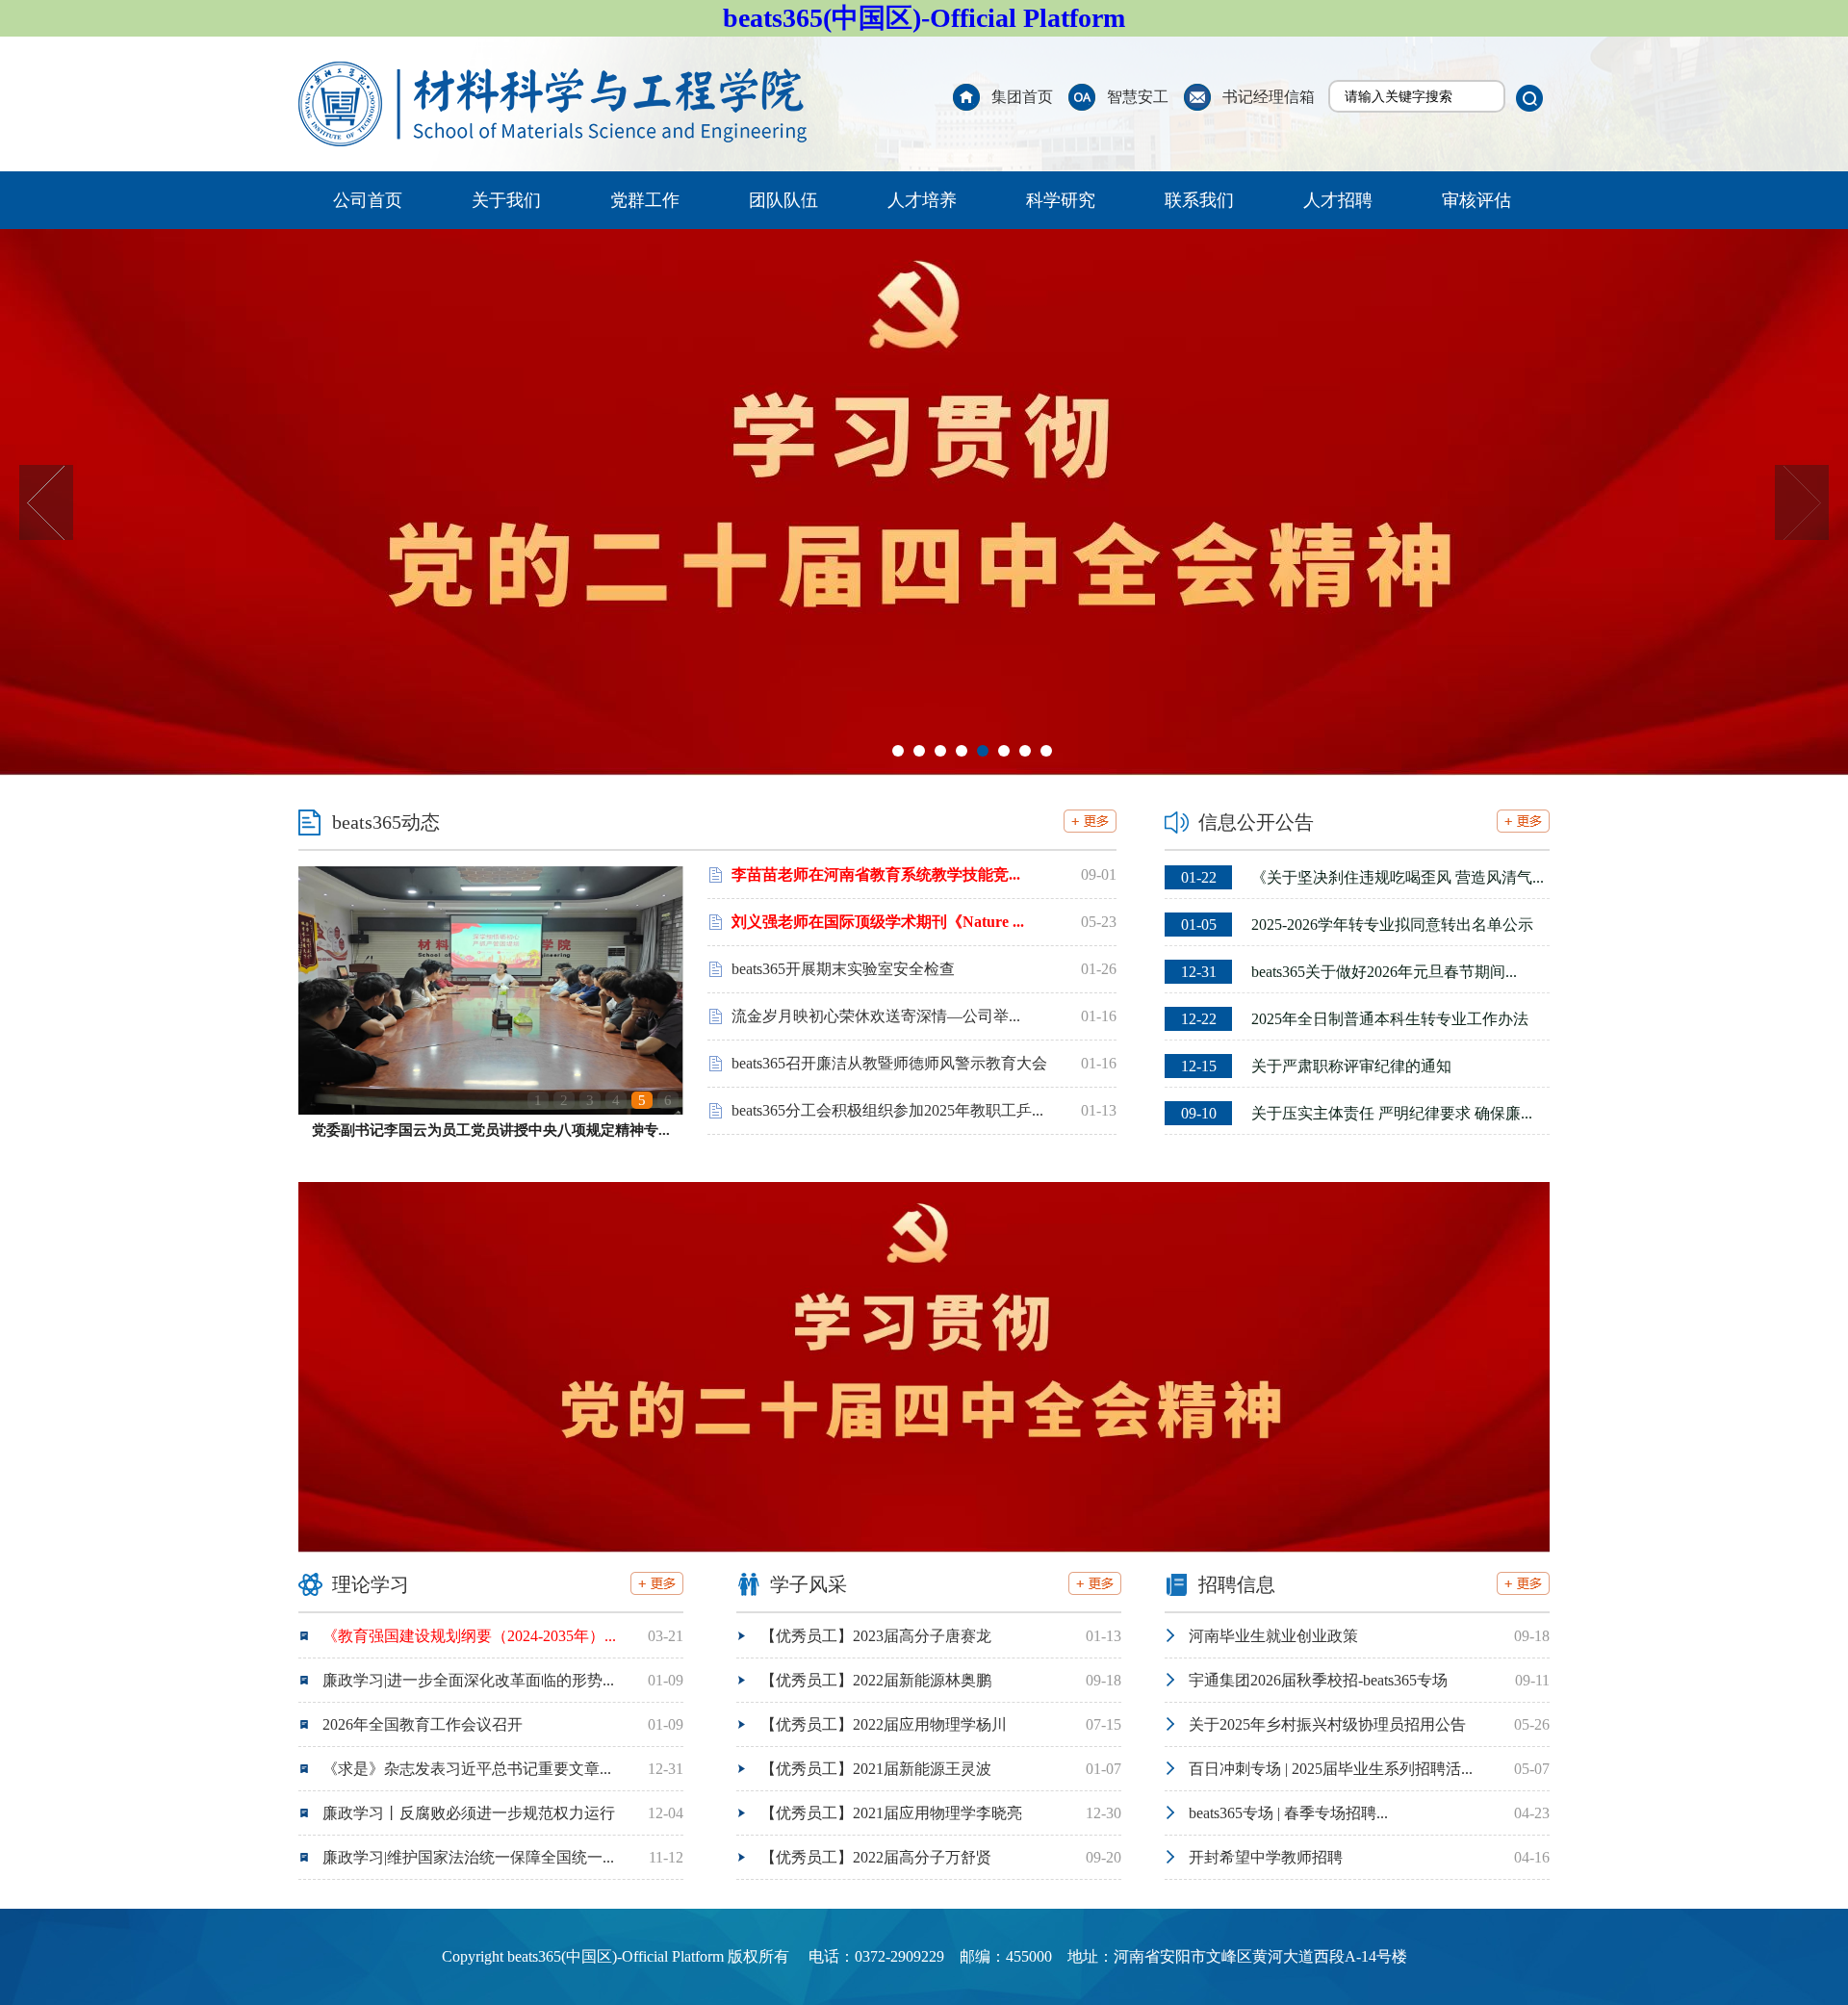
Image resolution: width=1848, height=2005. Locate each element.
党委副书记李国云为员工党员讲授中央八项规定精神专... (491, 1130)
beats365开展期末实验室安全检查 (843, 969)
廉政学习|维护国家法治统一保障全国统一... (468, 1857)
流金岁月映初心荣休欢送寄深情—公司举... (876, 1016)
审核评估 (1476, 200)
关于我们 (506, 200)
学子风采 (808, 1584)
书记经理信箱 (1269, 97)
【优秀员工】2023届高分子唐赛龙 (876, 1636)
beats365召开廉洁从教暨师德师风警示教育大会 (889, 1063)
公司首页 (368, 200)
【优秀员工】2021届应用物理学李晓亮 (891, 1813)
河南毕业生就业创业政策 (1273, 1636)
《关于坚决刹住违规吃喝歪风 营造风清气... (1362, 877)
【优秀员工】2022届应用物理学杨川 (884, 1724)
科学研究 (1061, 200)
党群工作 (645, 200)
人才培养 (922, 200)
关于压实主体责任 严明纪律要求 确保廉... (1357, 1113)
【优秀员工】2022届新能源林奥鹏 (876, 1680)
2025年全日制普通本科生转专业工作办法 (1355, 1019)
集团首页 (1022, 97)
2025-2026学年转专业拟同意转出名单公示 (1357, 925)
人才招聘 (1338, 200)
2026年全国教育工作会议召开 (423, 1724)
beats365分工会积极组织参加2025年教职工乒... (887, 1110)
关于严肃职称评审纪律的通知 (1316, 1066)
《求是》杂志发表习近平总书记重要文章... (467, 1769)
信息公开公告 (1256, 822)
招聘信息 (1237, 1584)
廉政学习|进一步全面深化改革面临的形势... (468, 1680)
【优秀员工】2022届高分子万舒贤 (876, 1857)
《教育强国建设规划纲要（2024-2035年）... (469, 1636)
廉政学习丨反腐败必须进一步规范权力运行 (469, 1813)
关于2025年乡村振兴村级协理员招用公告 (1327, 1724)
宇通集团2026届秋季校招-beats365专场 (1318, 1680)
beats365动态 (386, 822)
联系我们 (1199, 200)
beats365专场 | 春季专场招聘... (1288, 1813)
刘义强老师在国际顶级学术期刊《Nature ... (878, 922)
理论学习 (371, 1584)
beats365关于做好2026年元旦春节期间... (1349, 972)
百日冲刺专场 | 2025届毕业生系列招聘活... (1331, 1769)
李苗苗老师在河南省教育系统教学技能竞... (876, 874)
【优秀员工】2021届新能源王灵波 (876, 1769)
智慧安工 (1138, 97)
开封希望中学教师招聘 (1266, 1857)
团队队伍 (783, 200)
